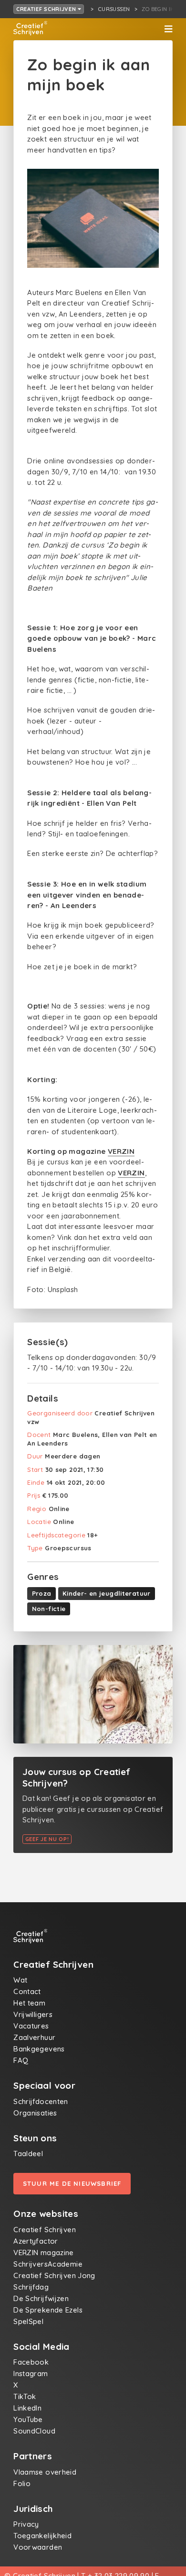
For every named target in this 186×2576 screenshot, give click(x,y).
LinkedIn (27, 2408)
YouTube (28, 2419)
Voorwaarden (38, 2547)
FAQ (21, 2060)
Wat (20, 1980)
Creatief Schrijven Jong (54, 2275)
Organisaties (35, 2113)
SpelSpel (28, 2321)
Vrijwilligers (33, 2014)
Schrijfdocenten (41, 2101)
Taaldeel (28, 2154)
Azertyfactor (36, 2241)
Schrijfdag (31, 2287)
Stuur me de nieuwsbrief (72, 2183)
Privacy (26, 2524)
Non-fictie (49, 1609)
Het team (29, 2003)
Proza (42, 1593)
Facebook (31, 2362)
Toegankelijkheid (42, 2536)
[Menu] (168, 29)
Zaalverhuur (34, 2037)
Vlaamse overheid (45, 2472)
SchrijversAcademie (48, 2264)
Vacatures (31, 2026)
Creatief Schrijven (47, 9)
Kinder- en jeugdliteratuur (107, 1593)
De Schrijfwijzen (41, 2298)
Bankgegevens (39, 2049)
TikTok (25, 2396)
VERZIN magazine (44, 2253)
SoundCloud (34, 2431)
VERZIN (121, 1151)
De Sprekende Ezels (48, 2310)
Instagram (31, 2373)
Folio (22, 2483)
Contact (27, 1991)
